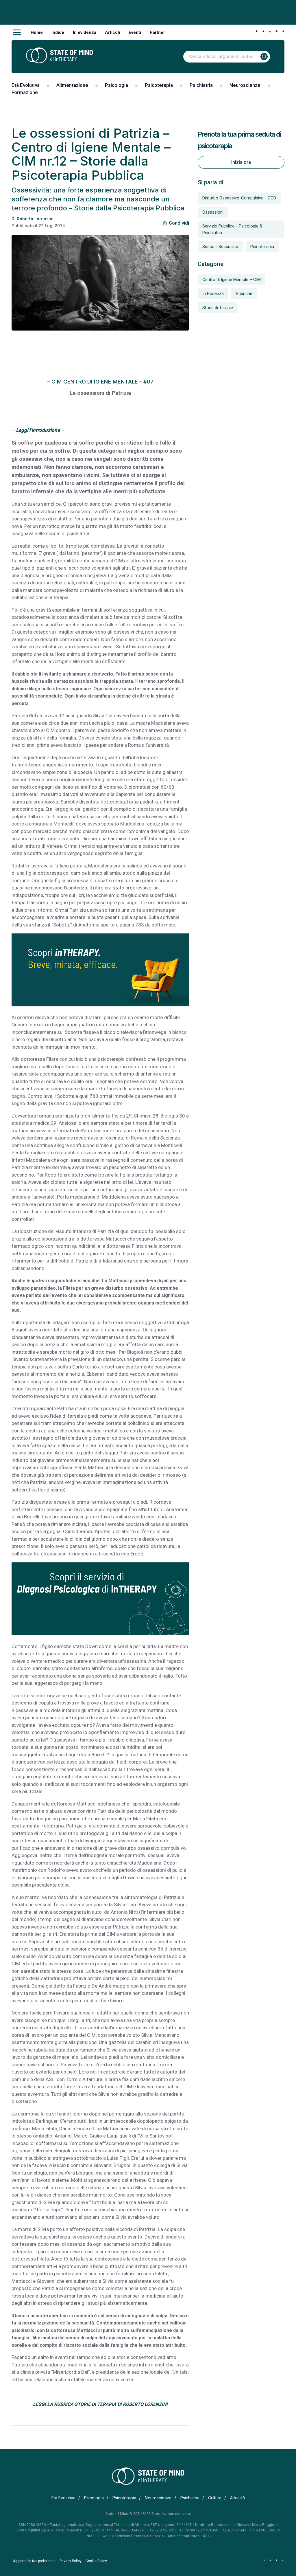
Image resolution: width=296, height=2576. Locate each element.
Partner (157, 32)
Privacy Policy (71, 2561)
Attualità (237, 2498)
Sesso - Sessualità (220, 247)
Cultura (215, 2498)
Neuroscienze (245, 85)
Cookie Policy (96, 2561)
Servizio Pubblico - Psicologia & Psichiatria (232, 229)
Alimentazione (72, 85)
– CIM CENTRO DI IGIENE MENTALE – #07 (100, 382)
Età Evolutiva (26, 85)
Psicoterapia (159, 85)
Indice (58, 32)
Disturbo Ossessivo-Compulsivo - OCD (239, 198)
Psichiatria (201, 85)
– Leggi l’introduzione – (38, 430)
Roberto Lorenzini (35, 219)
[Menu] (17, 32)
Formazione (25, 92)
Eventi (135, 32)
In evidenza (85, 32)
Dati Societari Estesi (183, 2536)
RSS (206, 2536)
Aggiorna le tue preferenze (34, 2561)
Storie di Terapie (218, 308)
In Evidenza (213, 293)
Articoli (112, 32)
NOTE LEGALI (98, 2536)
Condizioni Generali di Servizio (138, 2536)
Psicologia (116, 85)
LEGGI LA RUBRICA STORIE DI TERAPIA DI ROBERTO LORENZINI (100, 2404)
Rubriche (244, 293)
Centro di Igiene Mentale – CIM (232, 280)
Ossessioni (213, 212)
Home (37, 32)
